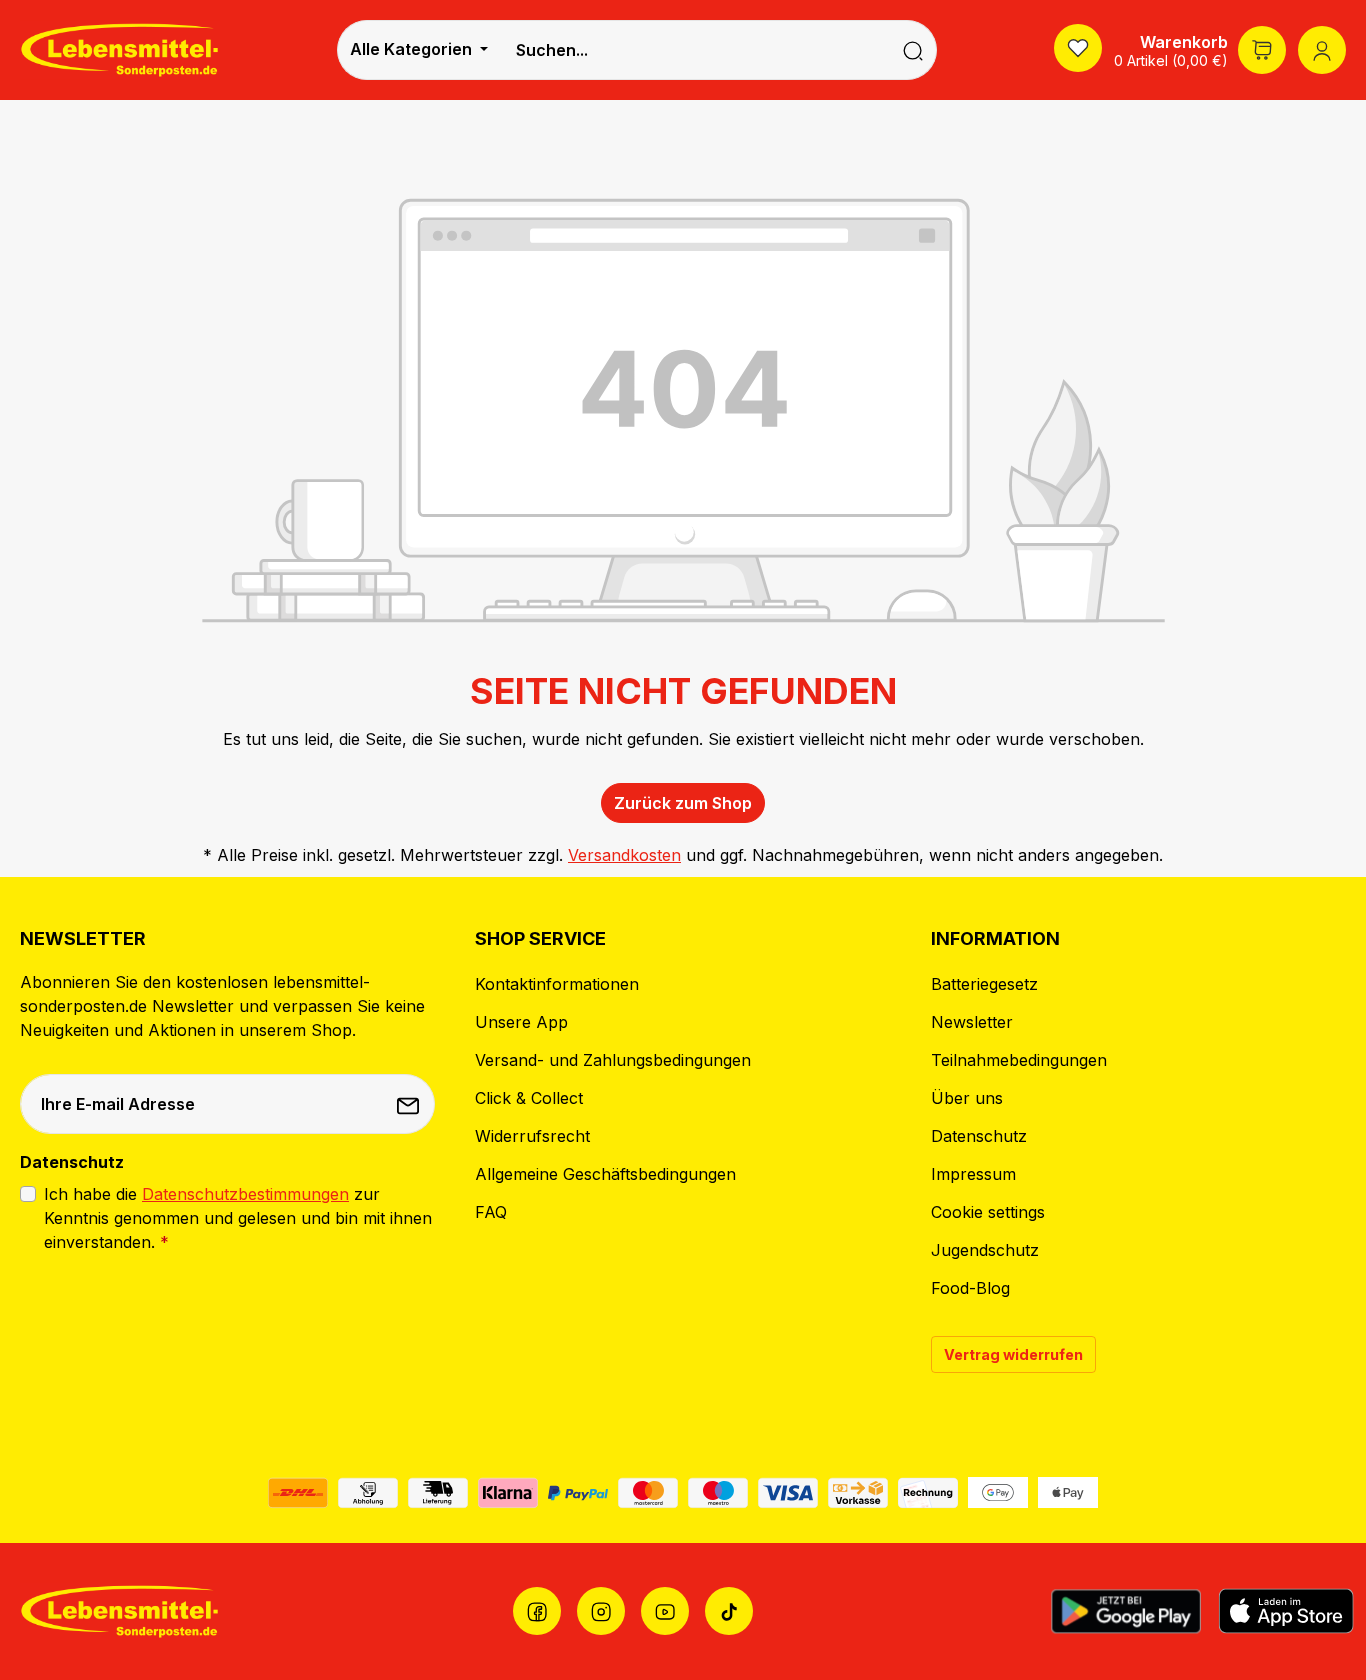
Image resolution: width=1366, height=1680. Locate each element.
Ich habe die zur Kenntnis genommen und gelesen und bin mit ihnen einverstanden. (238, 1218)
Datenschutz (979, 1136)
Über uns (967, 1098)
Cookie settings (988, 1212)
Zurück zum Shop (683, 803)
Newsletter (972, 1022)
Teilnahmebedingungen (1019, 1060)
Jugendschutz (985, 1250)
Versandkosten (624, 855)
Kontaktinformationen (557, 984)
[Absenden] (410, 1104)
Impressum (973, 1174)
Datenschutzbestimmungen (245, 1194)
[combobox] (695, 50)
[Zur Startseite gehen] (120, 49)
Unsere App (521, 1022)
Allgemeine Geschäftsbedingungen (605, 1174)
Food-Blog (970, 1288)
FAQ (491, 1212)
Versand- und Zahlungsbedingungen (613, 1060)
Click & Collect (529, 1098)
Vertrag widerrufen (1013, 1354)
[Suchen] (913, 50)
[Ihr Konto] (1322, 50)
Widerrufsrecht (532, 1136)
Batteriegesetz (984, 984)
